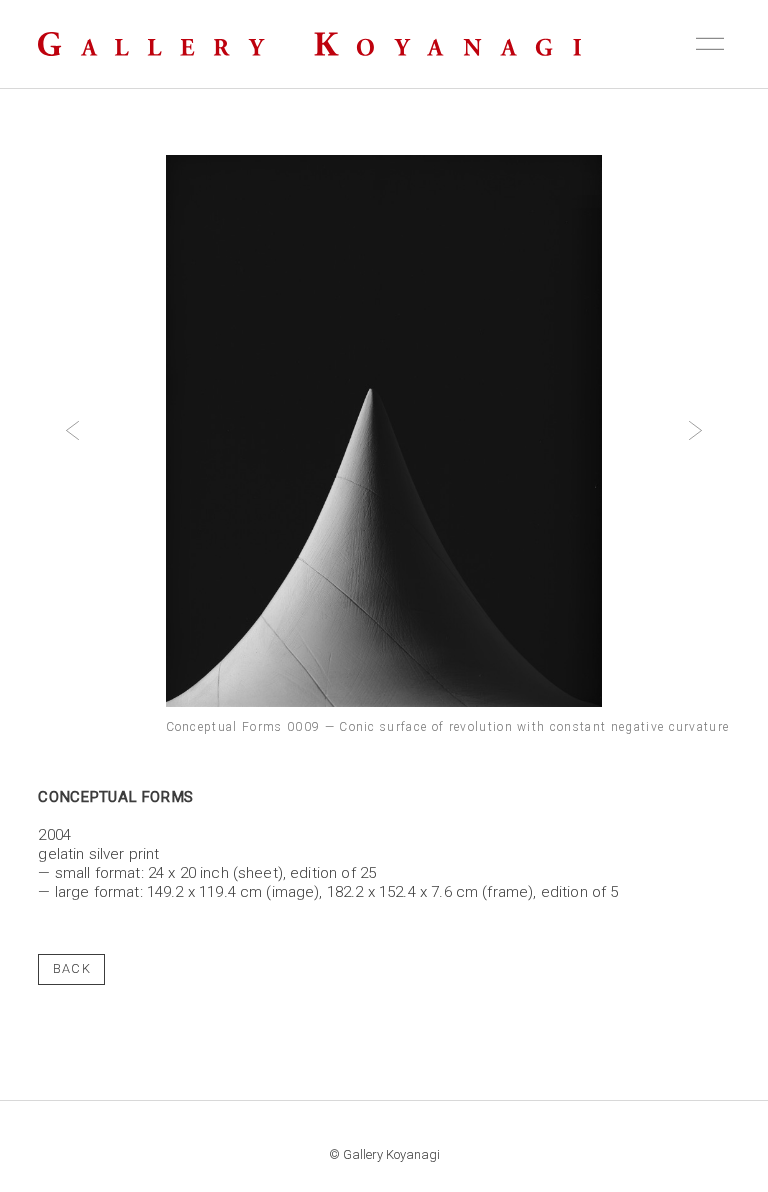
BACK (72, 968)
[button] (72, 431)
